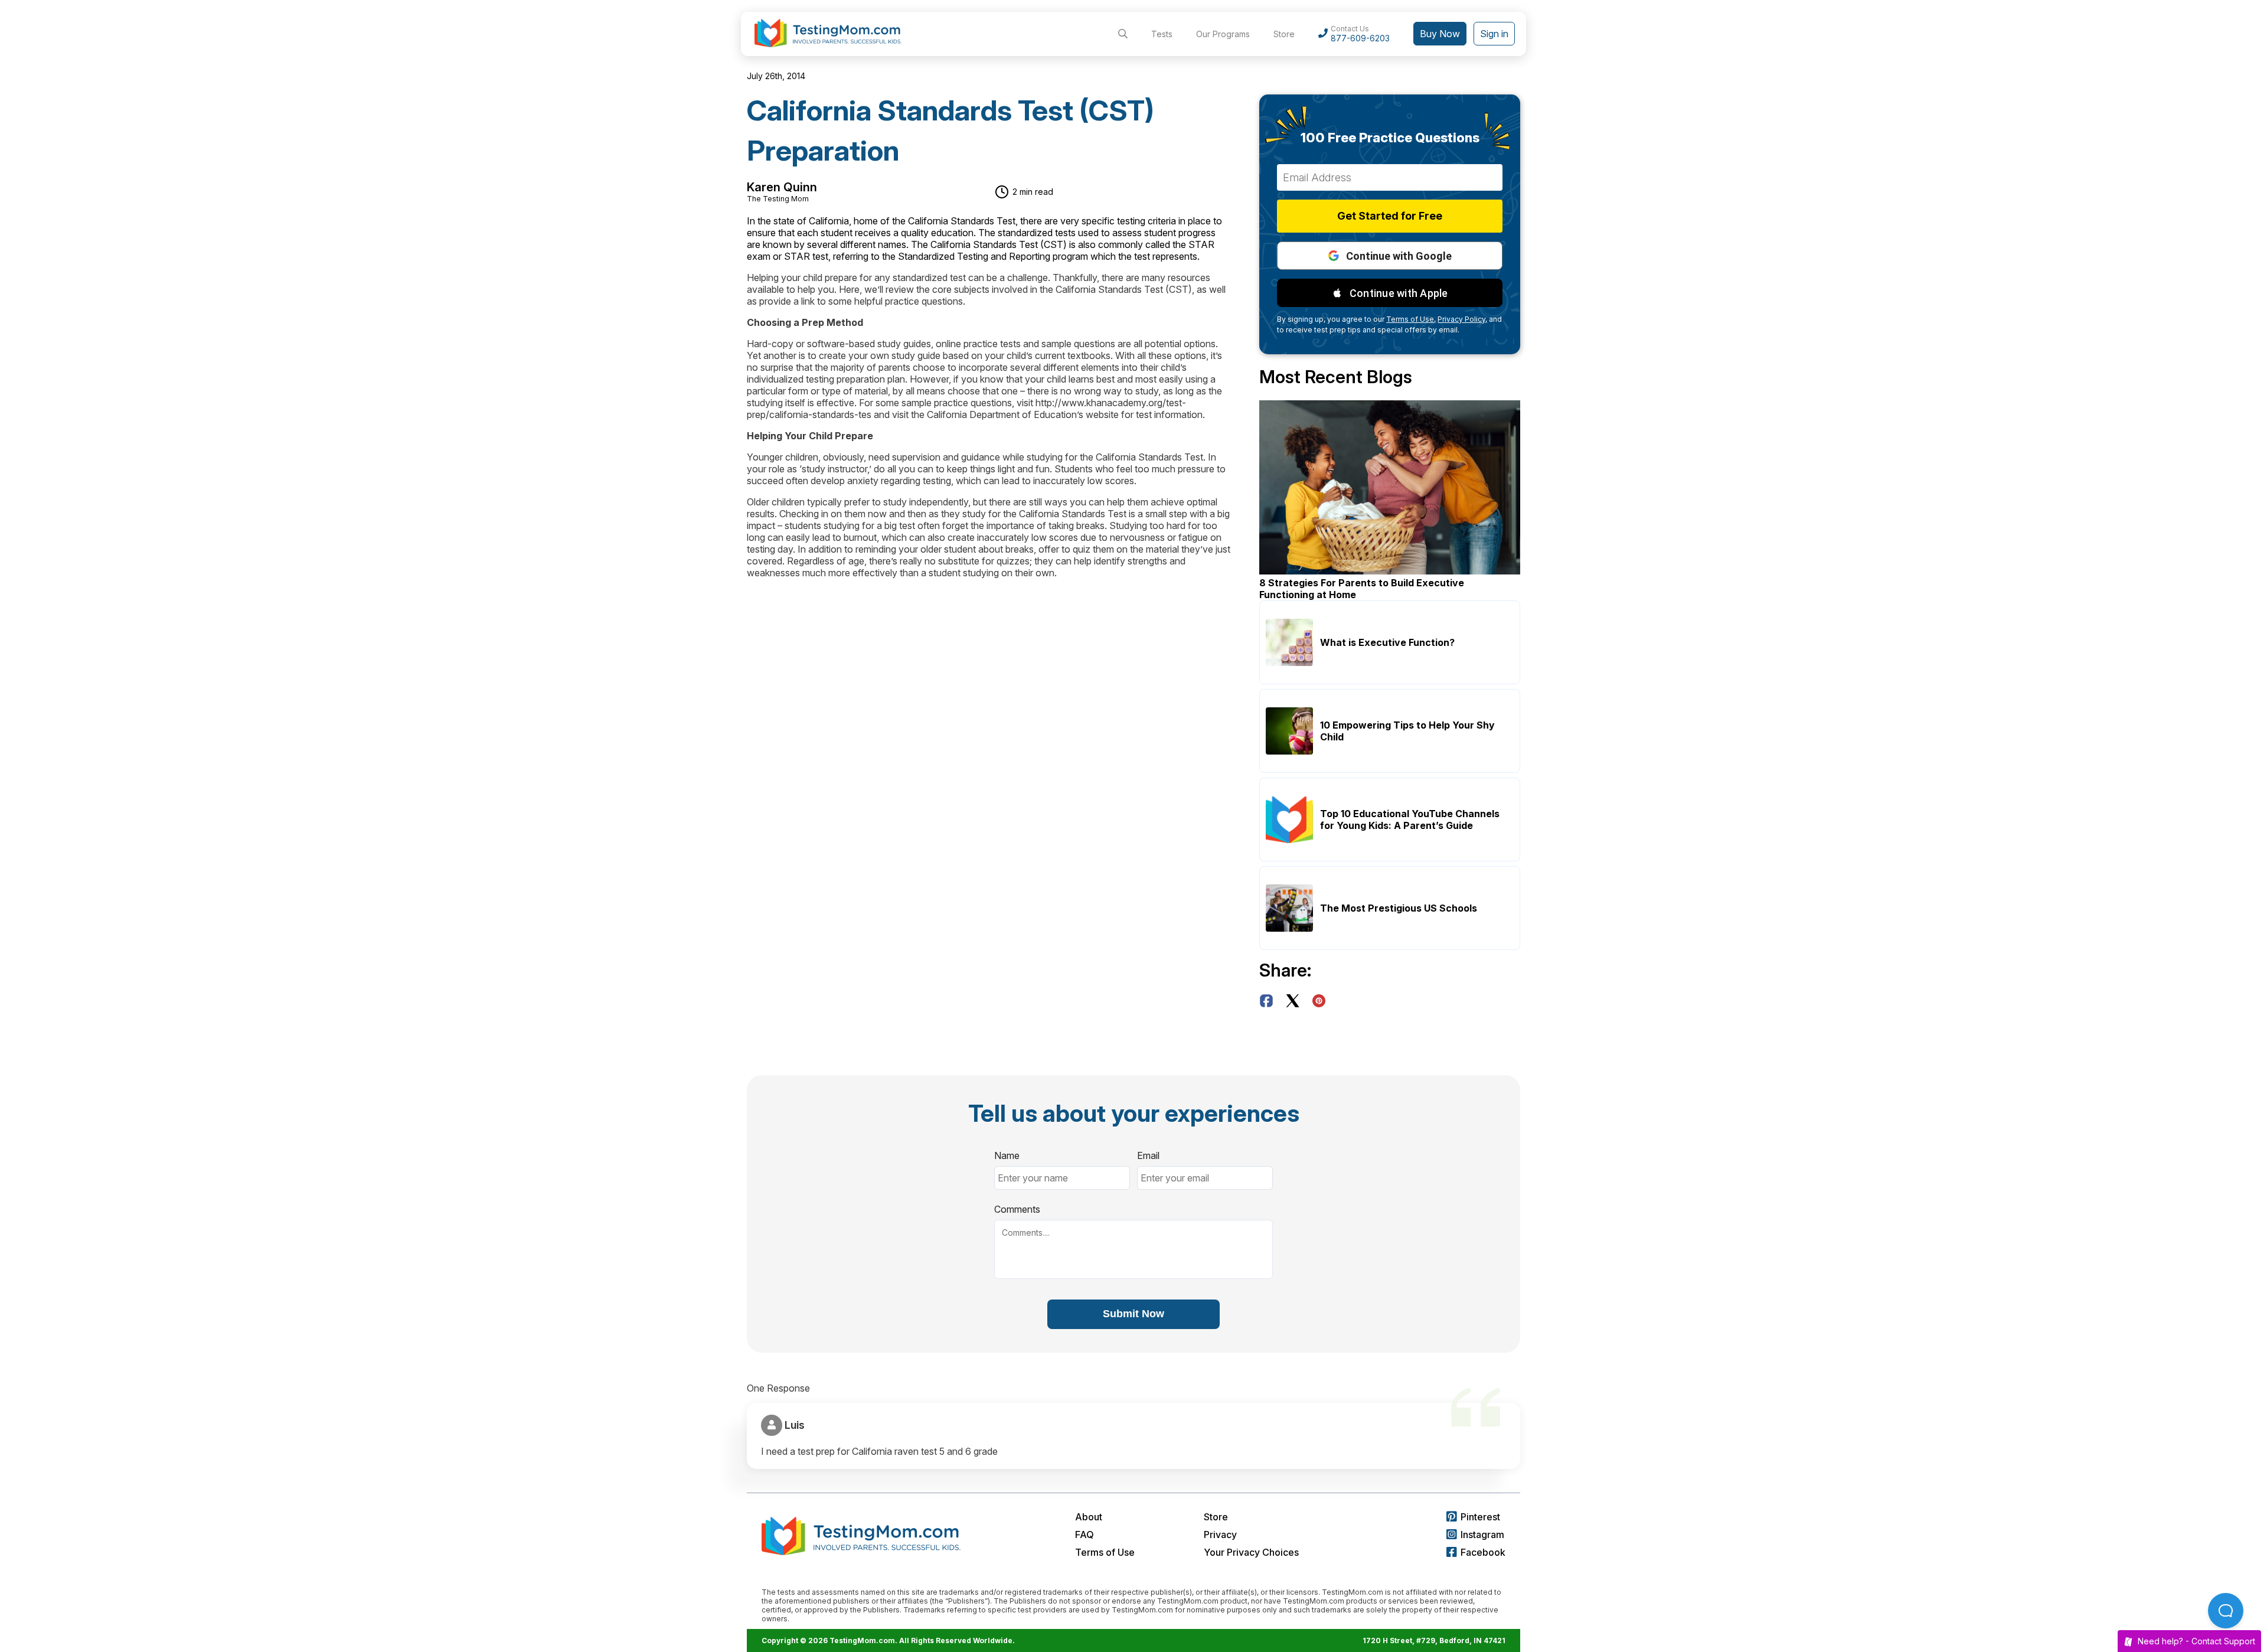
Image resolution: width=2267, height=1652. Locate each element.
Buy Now (1440, 34)
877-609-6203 (1360, 38)
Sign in (1494, 34)
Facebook (1483, 1552)
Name (1007, 1155)
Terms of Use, (1411, 319)
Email (1148, 1155)
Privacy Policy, (1462, 319)
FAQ (1084, 1535)
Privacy (1220, 1535)
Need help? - (2196, 1641)
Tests (1162, 34)
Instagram (1482, 1535)
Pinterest (1480, 1517)
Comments (1017, 1209)
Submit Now (1133, 1314)
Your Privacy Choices (1251, 1552)
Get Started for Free (1390, 216)
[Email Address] (1390, 177)
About (1089, 1517)
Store (1284, 34)
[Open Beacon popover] (2226, 1611)
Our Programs (1223, 34)
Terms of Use (1105, 1552)
